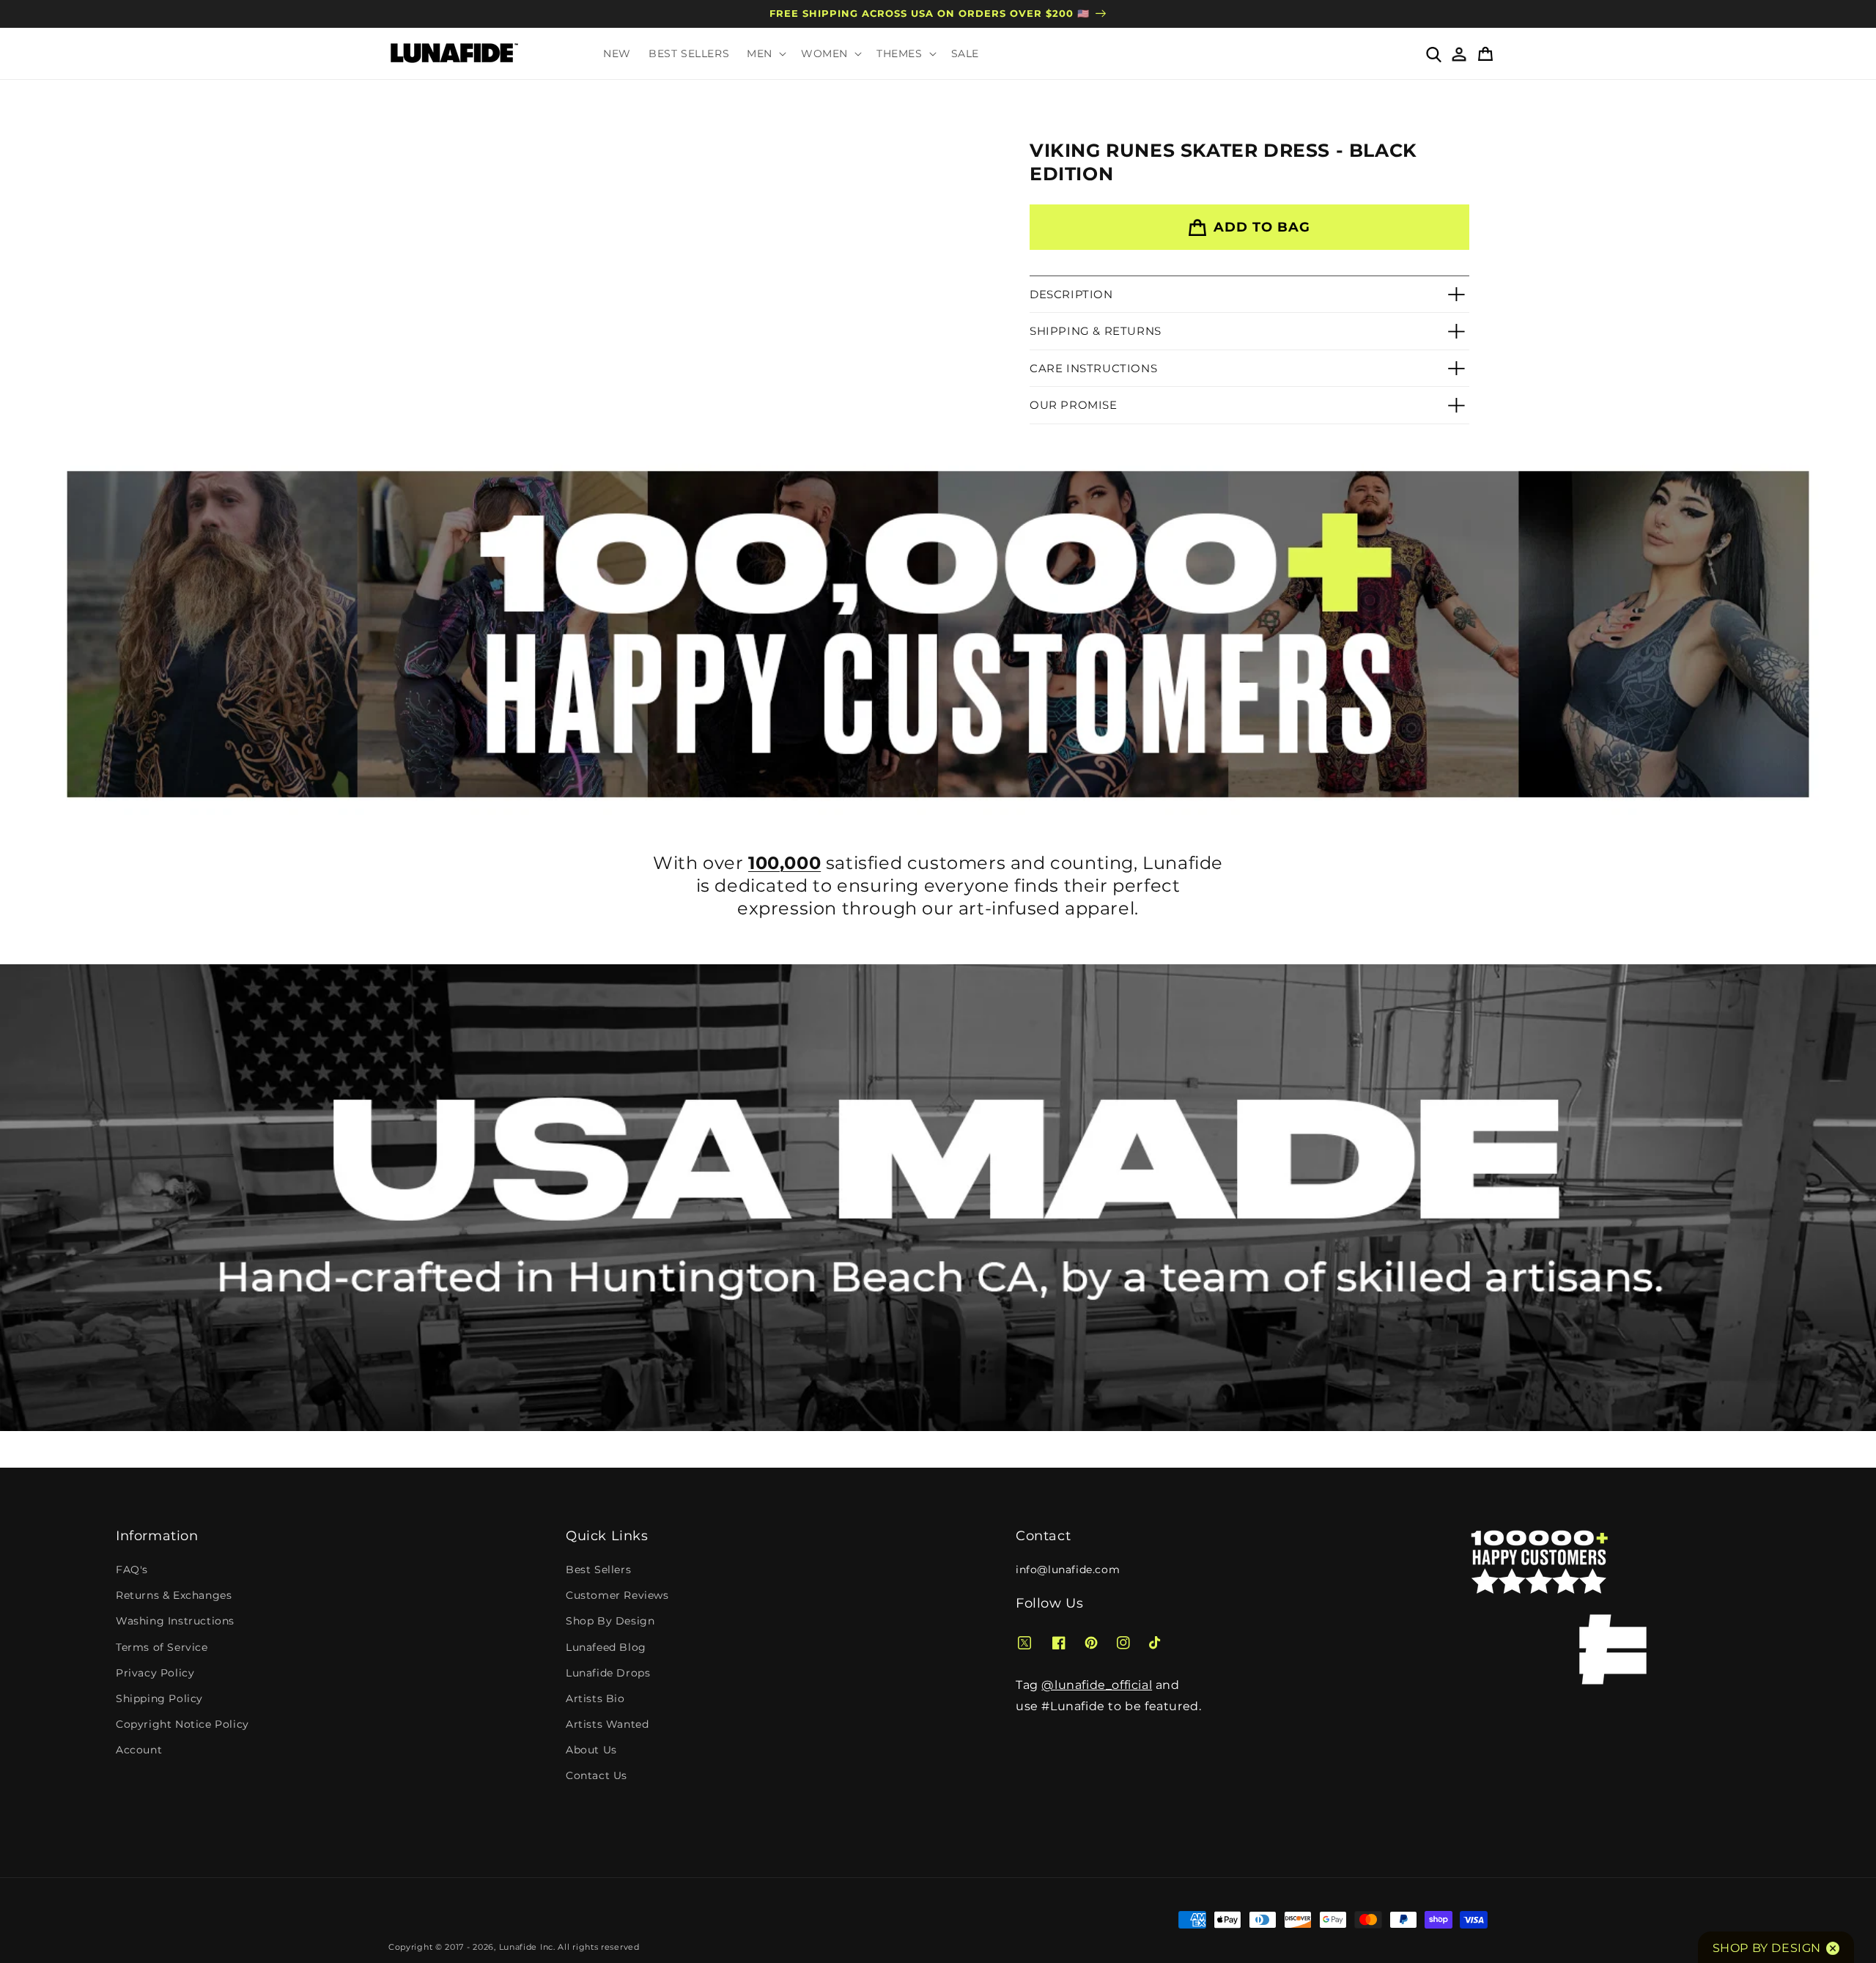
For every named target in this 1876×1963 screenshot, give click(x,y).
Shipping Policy (159, 1698)
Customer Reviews (617, 1595)
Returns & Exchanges (174, 1595)
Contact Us (597, 1775)
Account (139, 1750)
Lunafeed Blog (606, 1647)
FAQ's (132, 1570)
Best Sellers (598, 1570)
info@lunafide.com (1068, 1570)
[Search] (1433, 53)
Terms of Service (162, 1647)
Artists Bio (595, 1698)
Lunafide (518, 1947)
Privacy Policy (155, 1673)
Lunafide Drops (608, 1673)
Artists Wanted (607, 1724)
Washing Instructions (175, 1621)
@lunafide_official (1097, 1685)
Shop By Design (610, 1621)
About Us (591, 1750)
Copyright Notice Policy (182, 1724)
